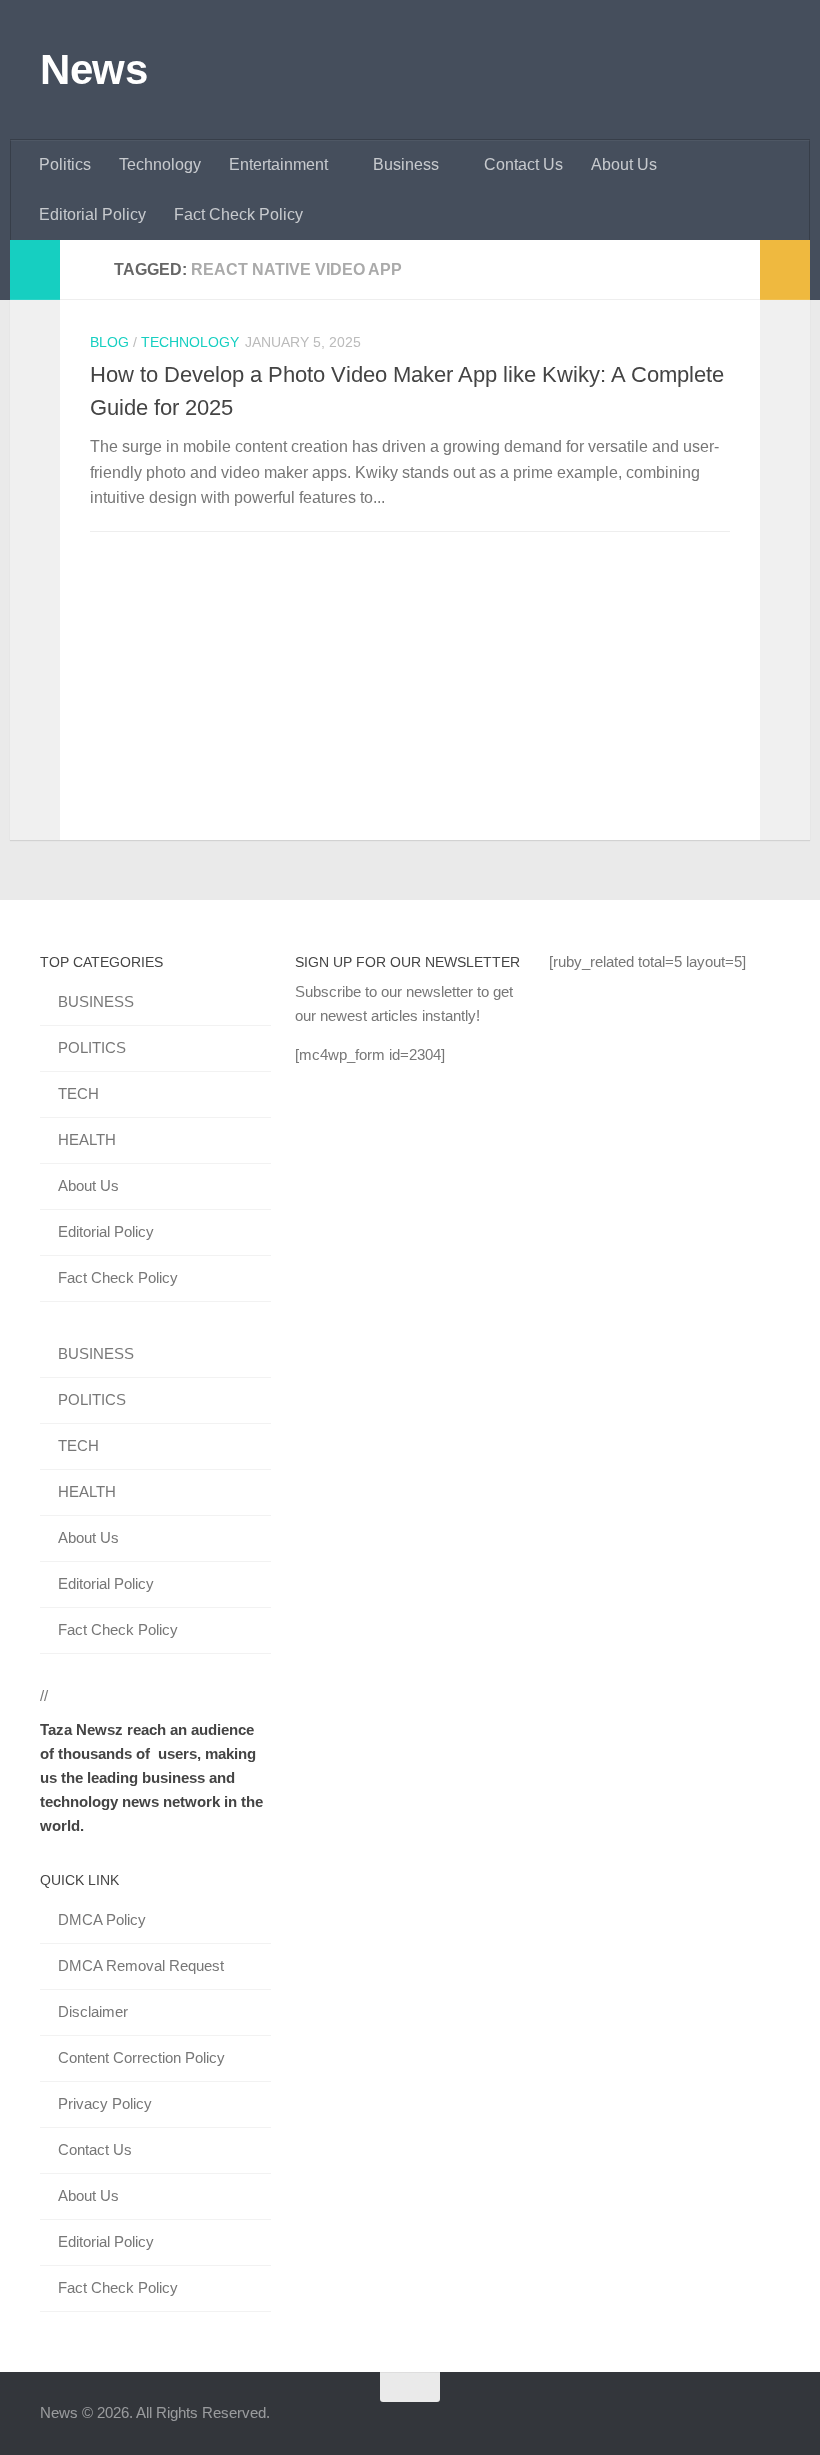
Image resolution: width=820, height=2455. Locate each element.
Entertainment (278, 164)
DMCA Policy (102, 1919)
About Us (624, 164)
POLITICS (92, 1047)
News (93, 69)
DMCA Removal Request (141, 1965)
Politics (65, 164)
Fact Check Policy (238, 214)
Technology (160, 164)
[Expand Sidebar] (35, 270)
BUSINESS (96, 1001)
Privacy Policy (105, 2103)
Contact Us (523, 164)
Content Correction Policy (141, 2057)
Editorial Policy (92, 214)
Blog (109, 342)
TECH (78, 1093)
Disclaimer (93, 2011)
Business (406, 164)
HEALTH (87, 1139)
